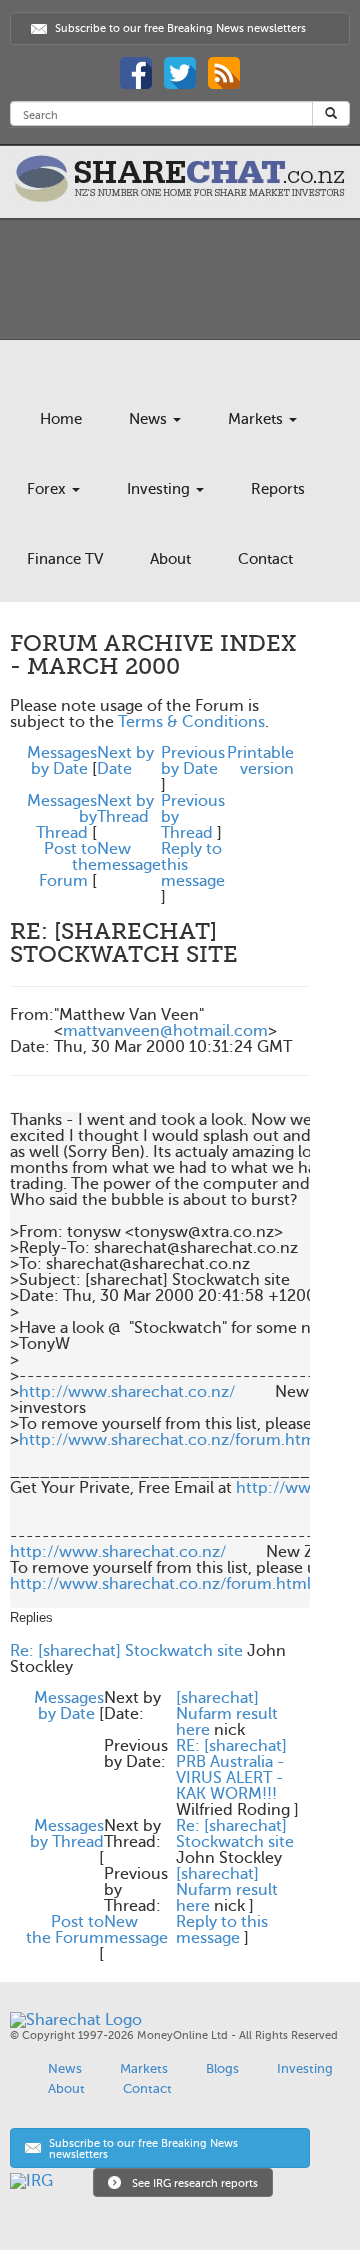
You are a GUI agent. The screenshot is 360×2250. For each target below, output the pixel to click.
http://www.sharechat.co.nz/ (127, 1392)
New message (129, 857)
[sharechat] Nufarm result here (227, 1714)
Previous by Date (193, 761)
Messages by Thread (67, 1834)
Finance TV (65, 559)
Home (61, 419)
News (150, 419)
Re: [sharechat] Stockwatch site (126, 1651)
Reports (278, 489)
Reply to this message (222, 1930)
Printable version (260, 761)
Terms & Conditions (191, 722)
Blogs (222, 2068)
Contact (265, 559)
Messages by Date (62, 761)
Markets (257, 419)
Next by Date (125, 761)
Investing (160, 489)
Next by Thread (125, 809)
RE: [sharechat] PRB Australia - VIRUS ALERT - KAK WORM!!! (231, 1770)
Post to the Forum (65, 1930)
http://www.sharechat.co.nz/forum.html (169, 1440)
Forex (48, 489)
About (170, 559)
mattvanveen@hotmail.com (165, 1031)
